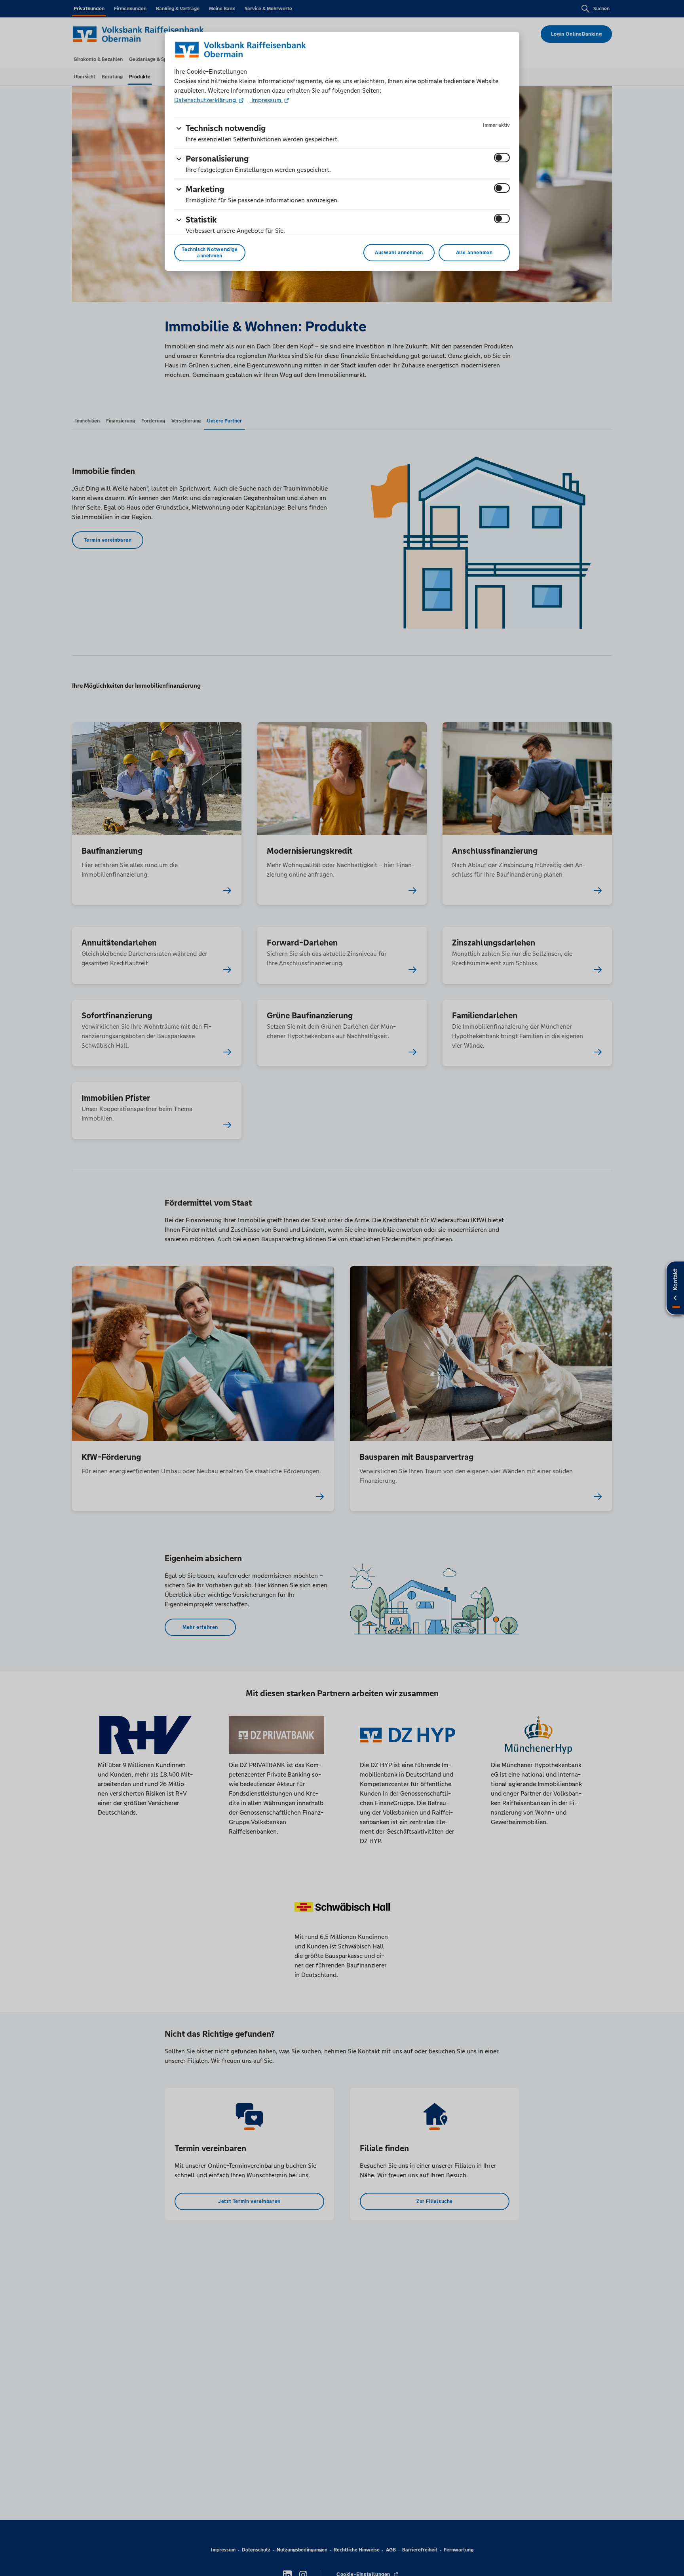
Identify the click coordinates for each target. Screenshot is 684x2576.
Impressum (266, 100)
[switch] (502, 158)
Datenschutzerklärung (206, 100)
